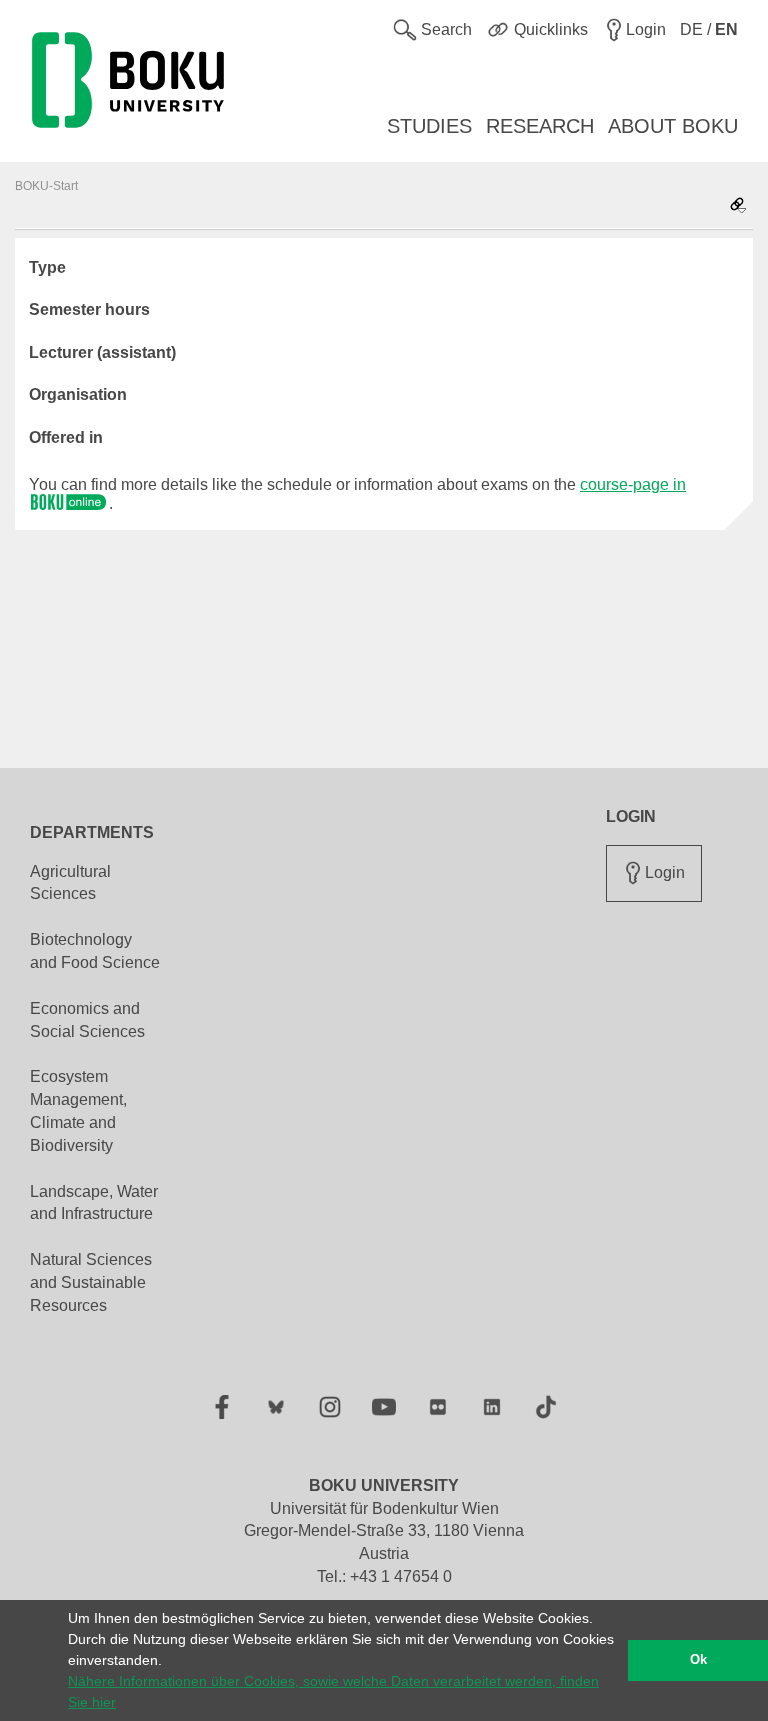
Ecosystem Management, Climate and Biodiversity (78, 1111)
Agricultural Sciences (70, 883)
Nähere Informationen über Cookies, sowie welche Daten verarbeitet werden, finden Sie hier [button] (333, 1691)
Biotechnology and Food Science (95, 951)
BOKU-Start (46, 186)
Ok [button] (698, 1660)
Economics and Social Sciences (87, 1020)
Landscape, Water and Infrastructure (94, 1203)
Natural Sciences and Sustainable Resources (91, 1282)
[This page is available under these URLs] (738, 206)
